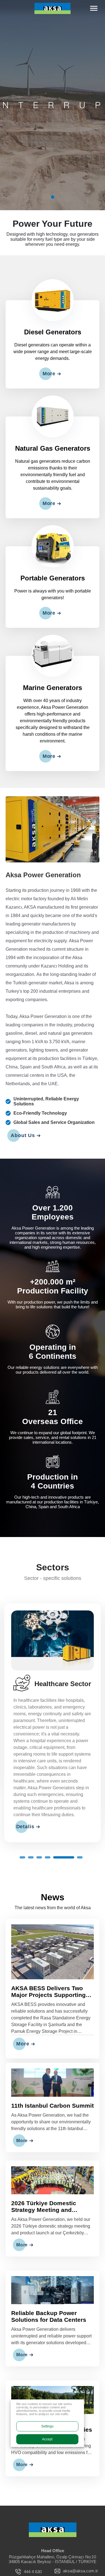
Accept (47, 2439)
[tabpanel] (53, 105)
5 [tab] (56, 1837)
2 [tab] (31, 1837)
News (53, 1877)
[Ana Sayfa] (53, 2510)
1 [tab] (53, 197)
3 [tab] (39, 1837)
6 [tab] (72, 1837)
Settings (47, 2426)
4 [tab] (48, 1837)
